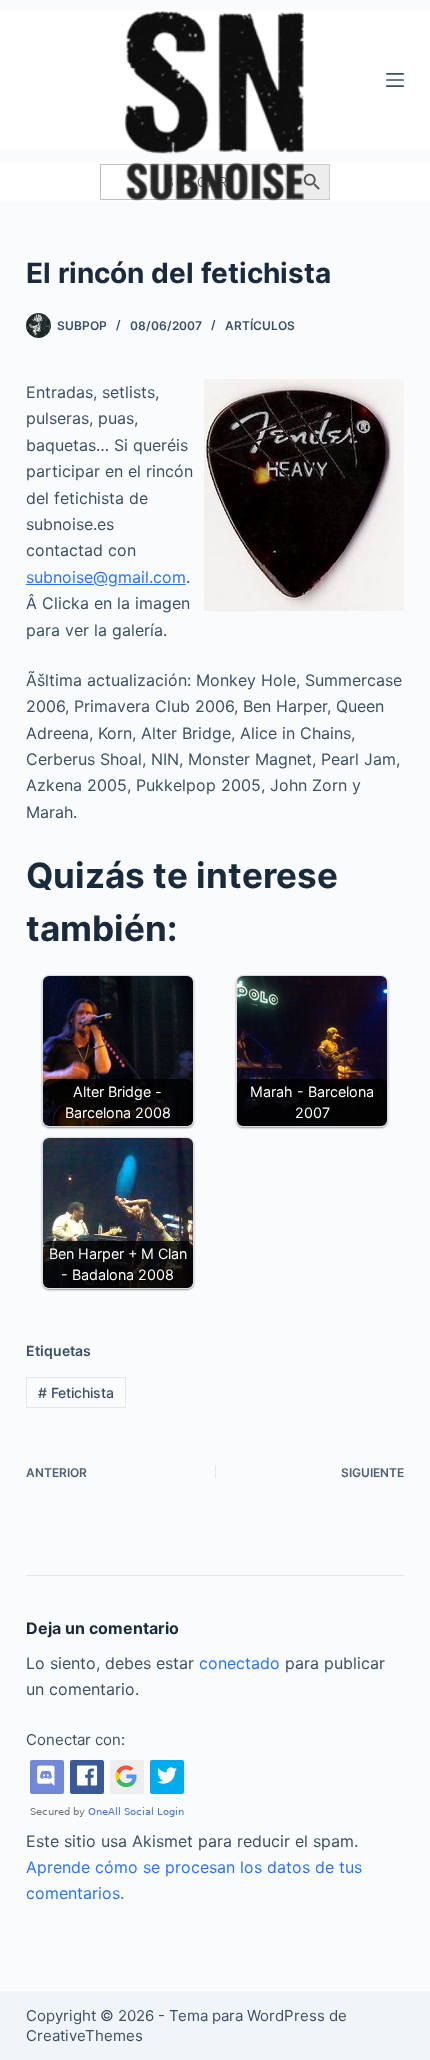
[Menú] (395, 80)
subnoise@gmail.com (106, 577)
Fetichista (76, 1392)
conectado (239, 1663)
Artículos (260, 325)
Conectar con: (75, 1739)
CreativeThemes (84, 2035)
